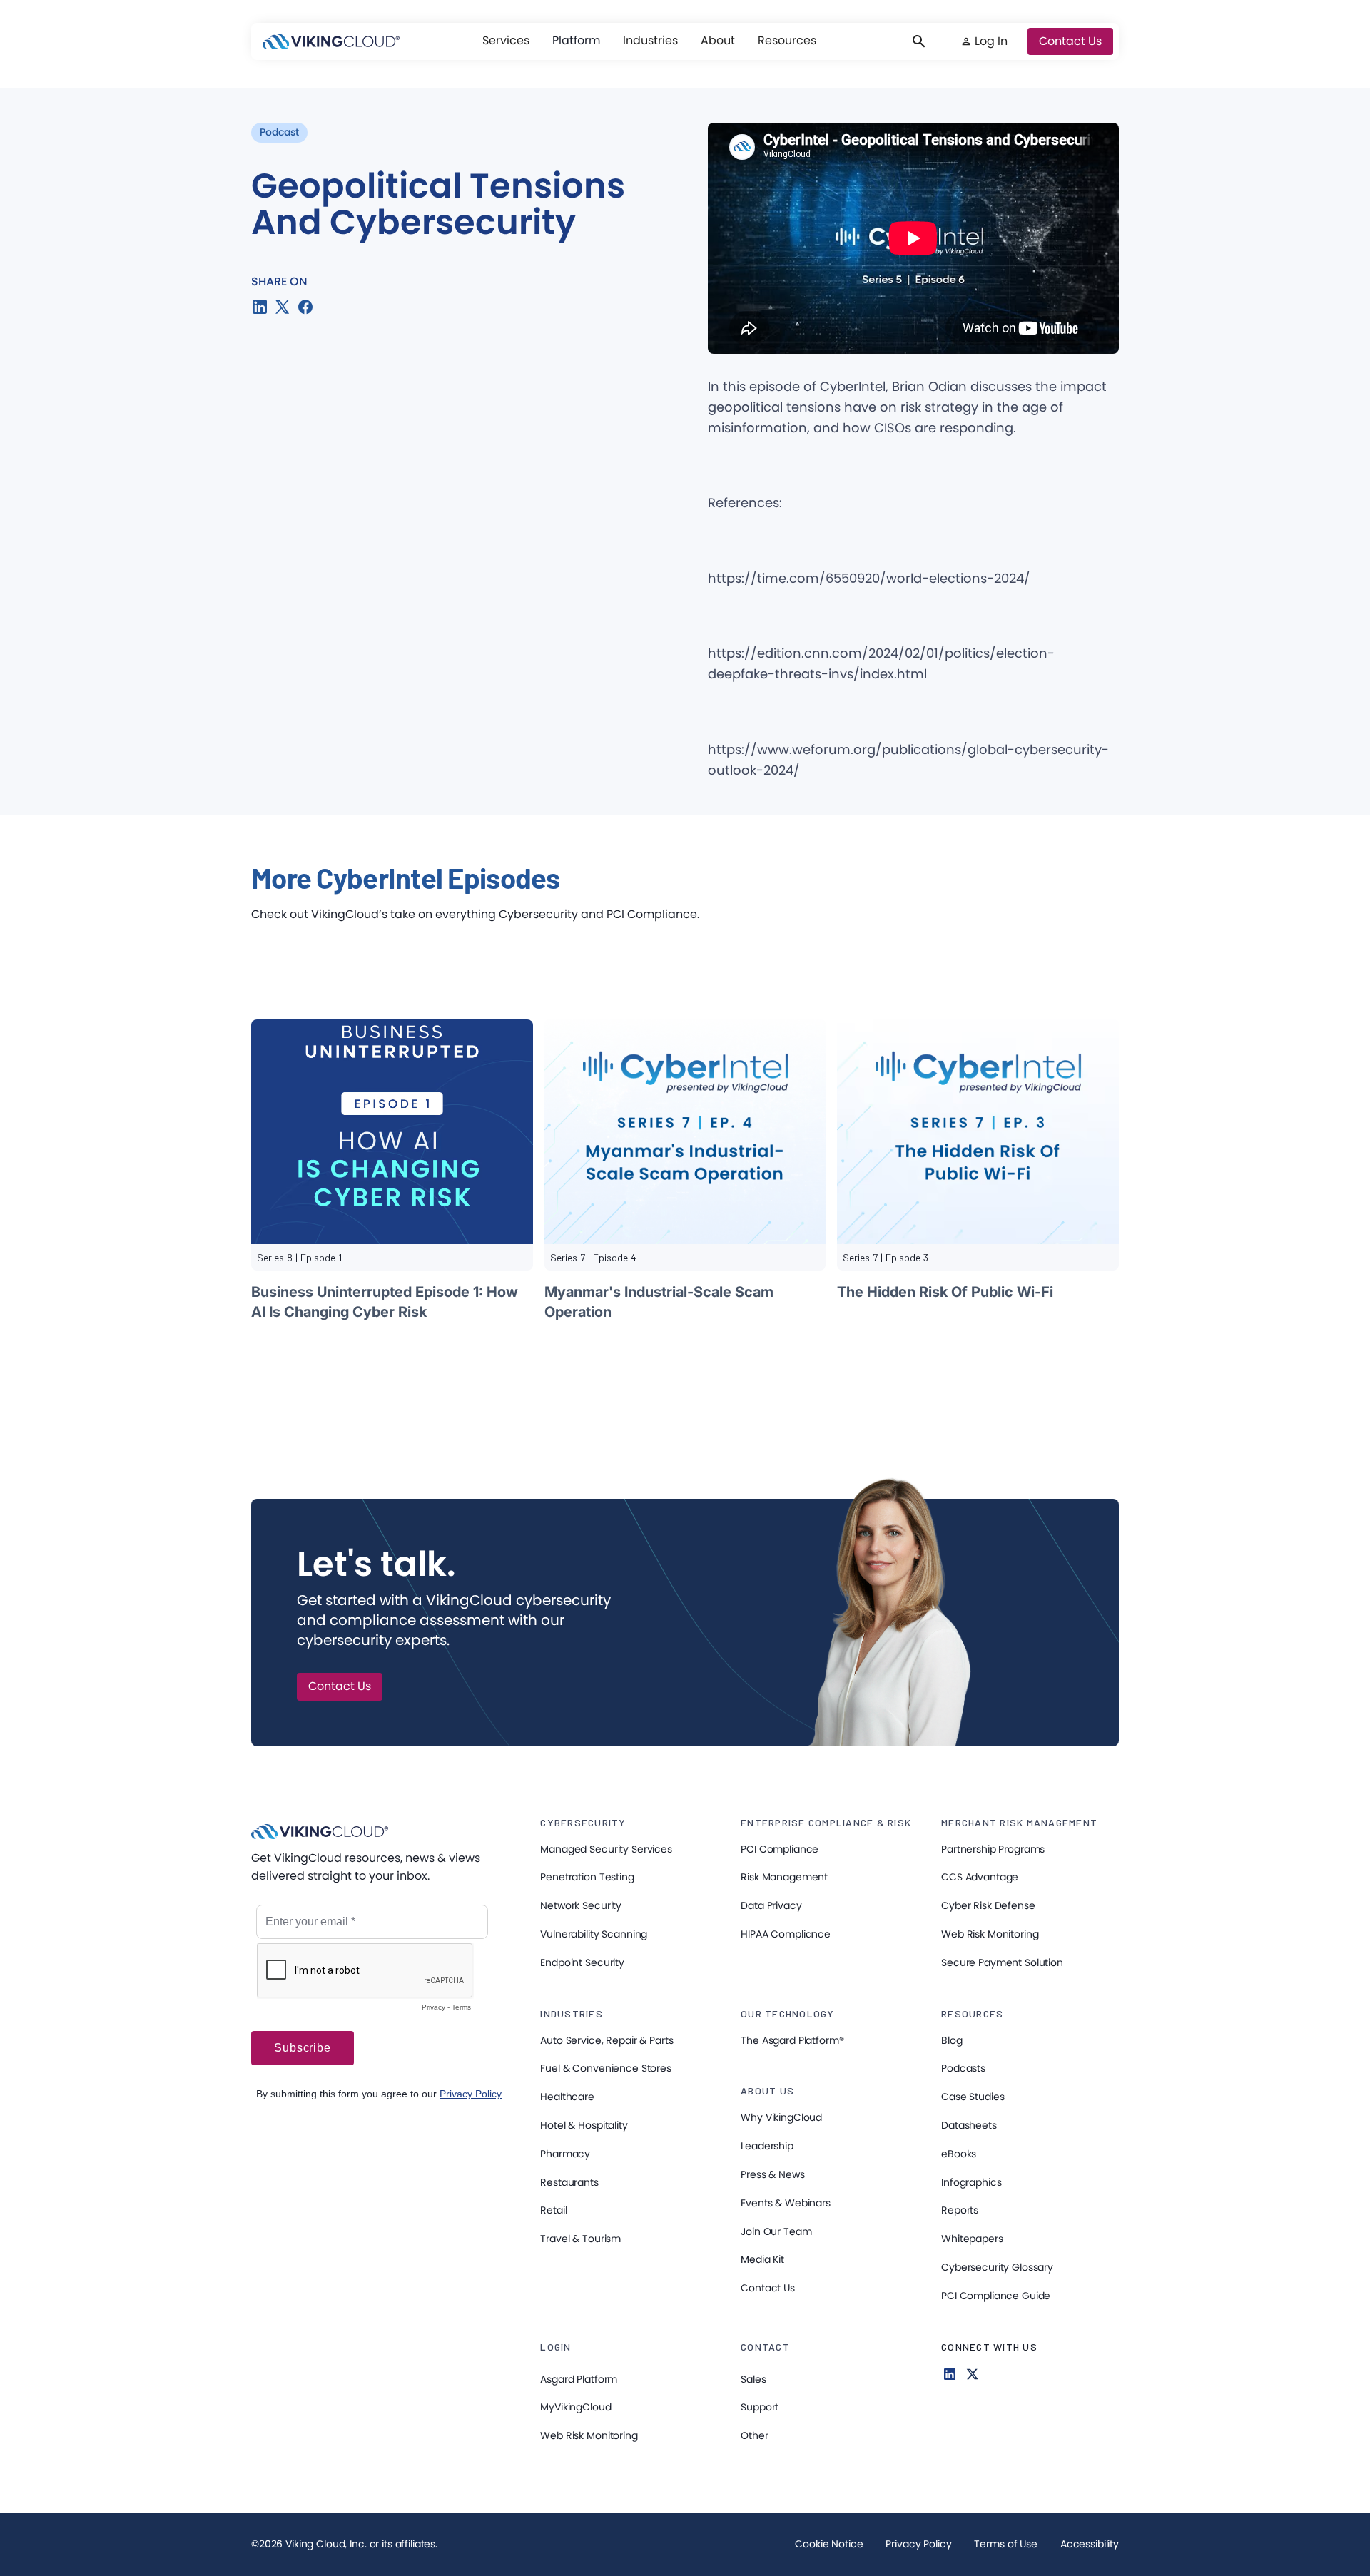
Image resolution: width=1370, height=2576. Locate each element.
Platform (576, 40)
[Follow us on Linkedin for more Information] (950, 2374)
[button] (506, 41)
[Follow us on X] (973, 2374)
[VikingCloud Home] (331, 41)
